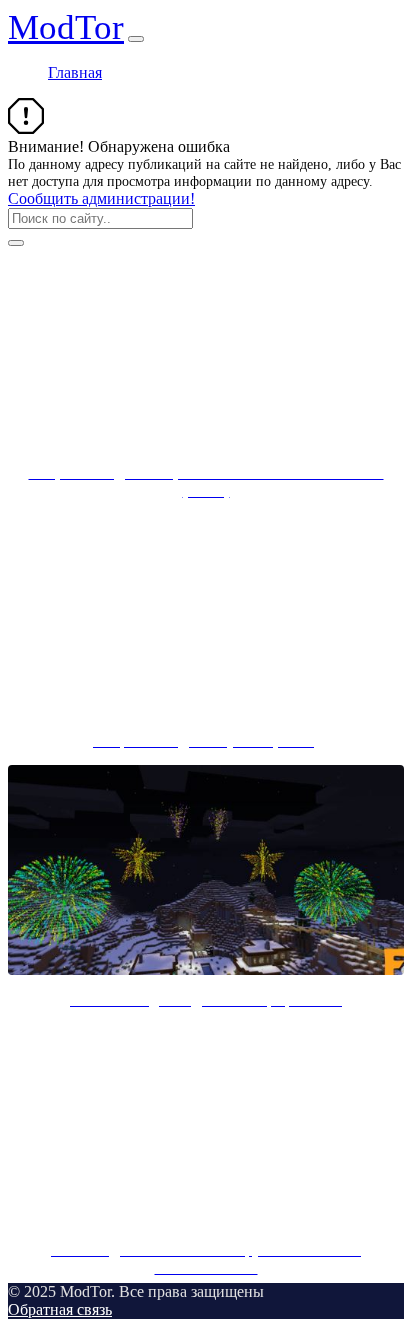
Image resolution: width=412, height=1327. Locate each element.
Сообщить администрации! (101, 198)
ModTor (66, 27)
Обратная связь (60, 1309)
